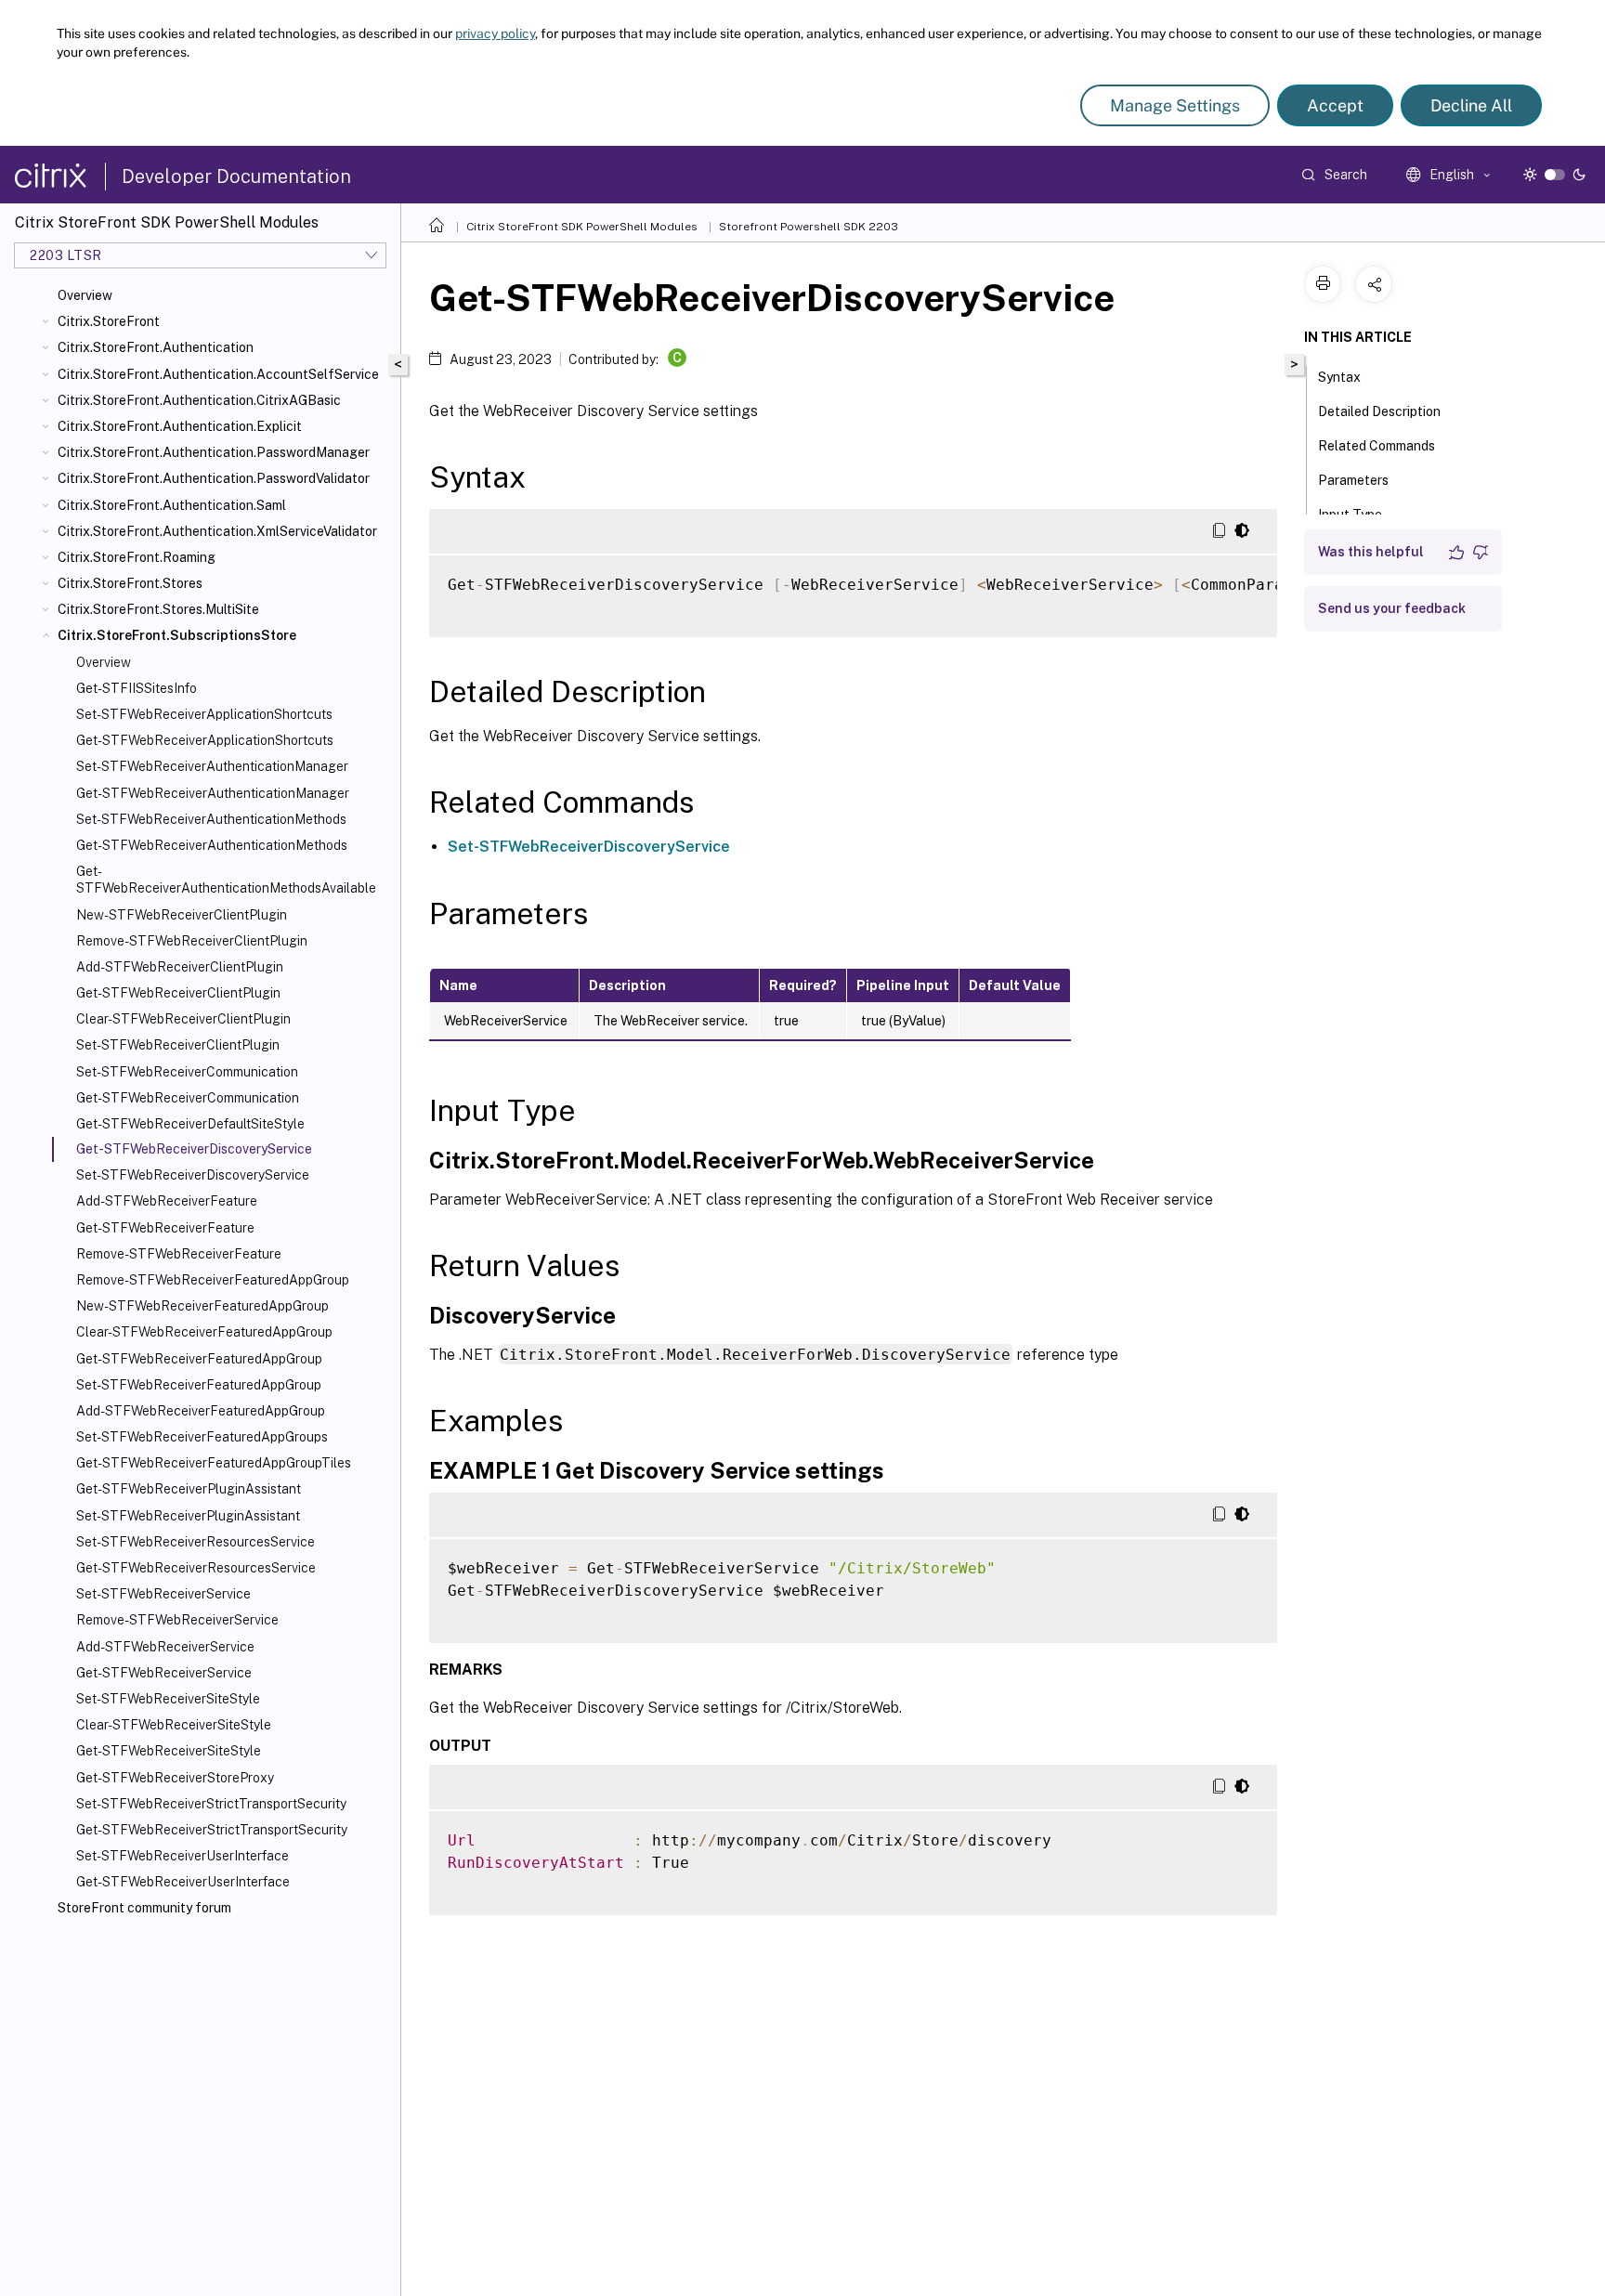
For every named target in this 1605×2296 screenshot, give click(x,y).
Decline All (1471, 105)
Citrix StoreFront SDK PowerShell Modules (582, 227)
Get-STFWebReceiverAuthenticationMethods (212, 845)
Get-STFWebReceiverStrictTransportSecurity (212, 1830)
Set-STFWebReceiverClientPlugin (178, 1045)
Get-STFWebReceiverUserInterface (183, 1882)
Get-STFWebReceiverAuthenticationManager (213, 793)
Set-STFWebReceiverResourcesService (196, 1542)
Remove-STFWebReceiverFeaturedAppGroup (213, 1280)
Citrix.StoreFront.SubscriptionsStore (177, 635)
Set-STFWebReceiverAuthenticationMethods (211, 819)
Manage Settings (1175, 105)
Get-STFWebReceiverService (164, 1673)
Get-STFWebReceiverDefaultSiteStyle (190, 1124)
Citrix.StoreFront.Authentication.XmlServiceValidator (217, 531)
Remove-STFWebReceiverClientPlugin (192, 941)
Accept (1335, 105)
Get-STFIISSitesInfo (137, 688)
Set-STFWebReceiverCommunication (187, 1072)
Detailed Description (1379, 411)
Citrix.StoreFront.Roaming (137, 557)
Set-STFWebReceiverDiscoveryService (193, 1175)
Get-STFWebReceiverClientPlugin (178, 993)
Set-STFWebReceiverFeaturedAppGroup (199, 1385)
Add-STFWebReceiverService (165, 1647)
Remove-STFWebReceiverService (177, 1620)
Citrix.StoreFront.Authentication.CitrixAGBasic (199, 400)
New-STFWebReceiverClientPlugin (182, 915)
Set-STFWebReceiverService (163, 1594)
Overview (85, 295)
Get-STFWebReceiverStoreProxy (175, 1778)
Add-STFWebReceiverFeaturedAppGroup (201, 1411)
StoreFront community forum (144, 1908)
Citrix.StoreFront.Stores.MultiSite (158, 609)
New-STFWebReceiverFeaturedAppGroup (202, 1306)
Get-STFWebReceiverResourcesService (196, 1568)
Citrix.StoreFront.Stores (130, 583)
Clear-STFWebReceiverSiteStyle (174, 1725)
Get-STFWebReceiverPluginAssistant (189, 1489)
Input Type (1350, 515)
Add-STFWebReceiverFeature (167, 1201)
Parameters (1353, 480)
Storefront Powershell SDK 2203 (809, 227)
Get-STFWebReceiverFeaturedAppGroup (199, 1359)
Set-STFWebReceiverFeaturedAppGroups (202, 1437)
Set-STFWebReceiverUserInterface (183, 1856)
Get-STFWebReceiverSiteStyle (169, 1751)
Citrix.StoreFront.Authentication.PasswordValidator (214, 478)
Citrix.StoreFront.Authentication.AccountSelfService (218, 374)
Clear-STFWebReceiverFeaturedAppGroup (204, 1332)
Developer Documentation (236, 176)
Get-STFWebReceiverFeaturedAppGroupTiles (214, 1463)
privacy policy (495, 33)
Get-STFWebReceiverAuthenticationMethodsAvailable (226, 880)
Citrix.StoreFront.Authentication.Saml (172, 505)
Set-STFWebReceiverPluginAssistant (188, 1516)
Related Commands (1377, 446)
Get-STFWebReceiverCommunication (188, 1098)
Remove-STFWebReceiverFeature (179, 1254)
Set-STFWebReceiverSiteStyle (168, 1699)
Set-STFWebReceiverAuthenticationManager (212, 766)
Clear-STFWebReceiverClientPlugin (183, 1019)
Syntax (1339, 377)
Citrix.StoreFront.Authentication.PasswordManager (214, 452)
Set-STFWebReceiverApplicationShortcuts (204, 714)
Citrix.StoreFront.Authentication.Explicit (180, 426)
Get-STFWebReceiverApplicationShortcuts (205, 740)
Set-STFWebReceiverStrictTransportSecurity (211, 1804)
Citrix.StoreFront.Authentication (156, 347)
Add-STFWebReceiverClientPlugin (180, 967)
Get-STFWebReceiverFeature (165, 1228)
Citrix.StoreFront (109, 321)
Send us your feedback (1392, 608)
